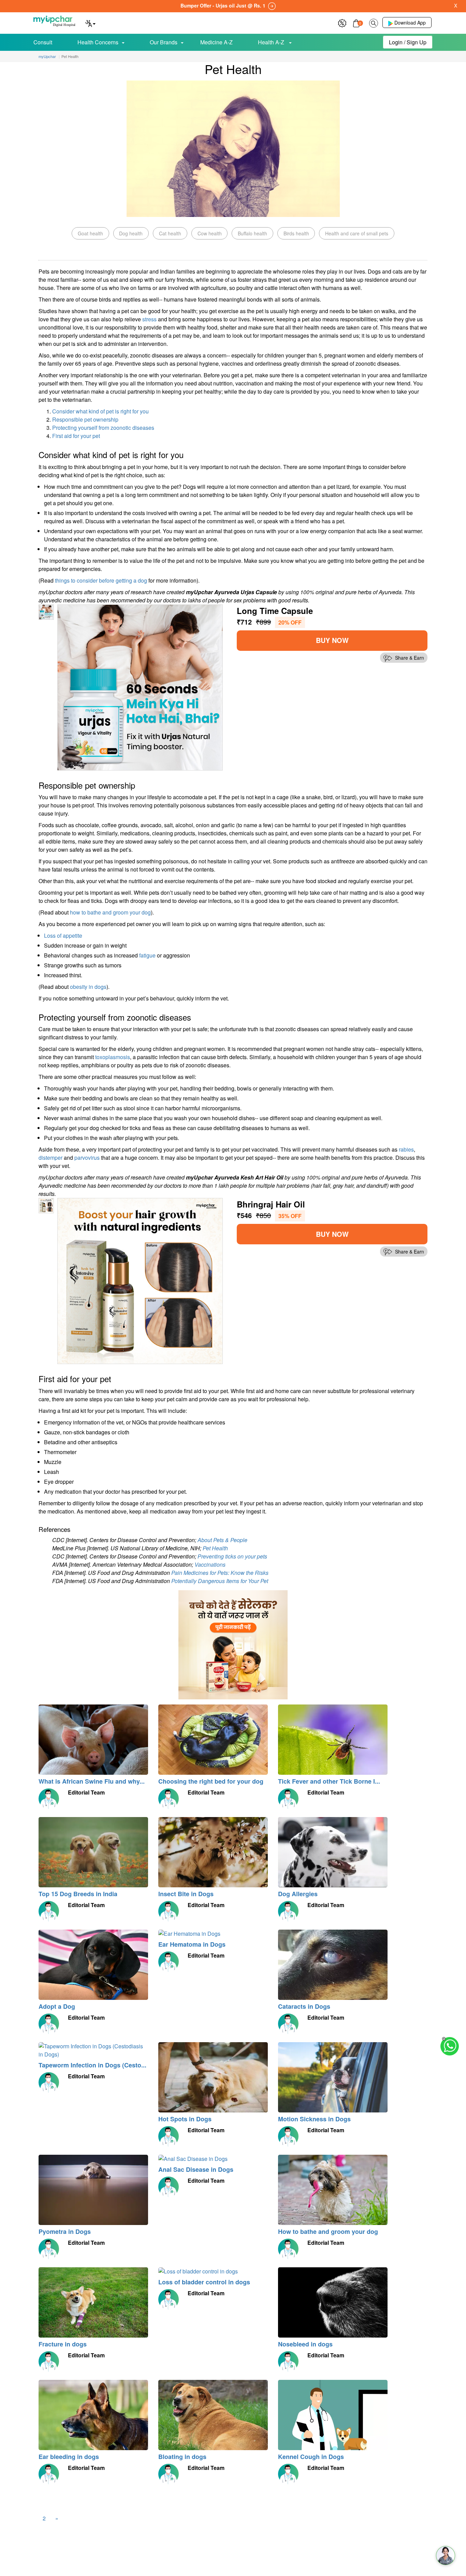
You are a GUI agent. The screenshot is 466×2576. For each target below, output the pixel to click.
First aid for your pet (76, 436)
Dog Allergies (298, 1894)
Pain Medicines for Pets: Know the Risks (220, 1573)
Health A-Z (272, 42)
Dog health (131, 233)
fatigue (147, 955)
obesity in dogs (88, 987)
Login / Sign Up (408, 42)
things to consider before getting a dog (101, 580)
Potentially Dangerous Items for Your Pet (220, 1581)
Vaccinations (210, 1564)
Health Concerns (98, 42)
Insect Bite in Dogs (186, 1894)
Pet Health (215, 1548)
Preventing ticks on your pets (232, 1556)
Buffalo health (252, 233)
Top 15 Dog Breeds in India (78, 1894)
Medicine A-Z (216, 42)
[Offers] (342, 22)
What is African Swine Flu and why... (92, 1781)
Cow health (210, 233)
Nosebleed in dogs (305, 2344)
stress (149, 319)
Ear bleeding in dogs (69, 2457)
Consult (43, 42)
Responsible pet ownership (85, 419)
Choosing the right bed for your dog (211, 1781)
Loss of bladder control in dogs (204, 2282)
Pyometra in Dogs (65, 2231)
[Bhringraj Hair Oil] (140, 1280)
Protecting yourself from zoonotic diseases (103, 428)
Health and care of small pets (357, 233)
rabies (406, 1149)
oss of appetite (65, 935)
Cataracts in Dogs (304, 2006)
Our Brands (164, 42)
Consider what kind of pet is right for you (100, 411)
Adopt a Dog (57, 2006)
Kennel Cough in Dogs (311, 2457)
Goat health (90, 233)
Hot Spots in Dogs (185, 2119)
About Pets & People (222, 1540)
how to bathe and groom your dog (110, 912)
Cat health (170, 233)
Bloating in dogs (182, 2457)
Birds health (296, 233)
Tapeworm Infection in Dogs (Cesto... (92, 2065)
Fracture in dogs (63, 2344)
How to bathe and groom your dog (328, 2231)
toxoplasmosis (113, 1057)
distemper (50, 1158)
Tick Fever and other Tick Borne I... (329, 1781)
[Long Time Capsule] (140, 686)
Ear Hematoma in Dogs (192, 1944)
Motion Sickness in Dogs (314, 2119)
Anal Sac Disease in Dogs (196, 2169)
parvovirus (87, 1158)
